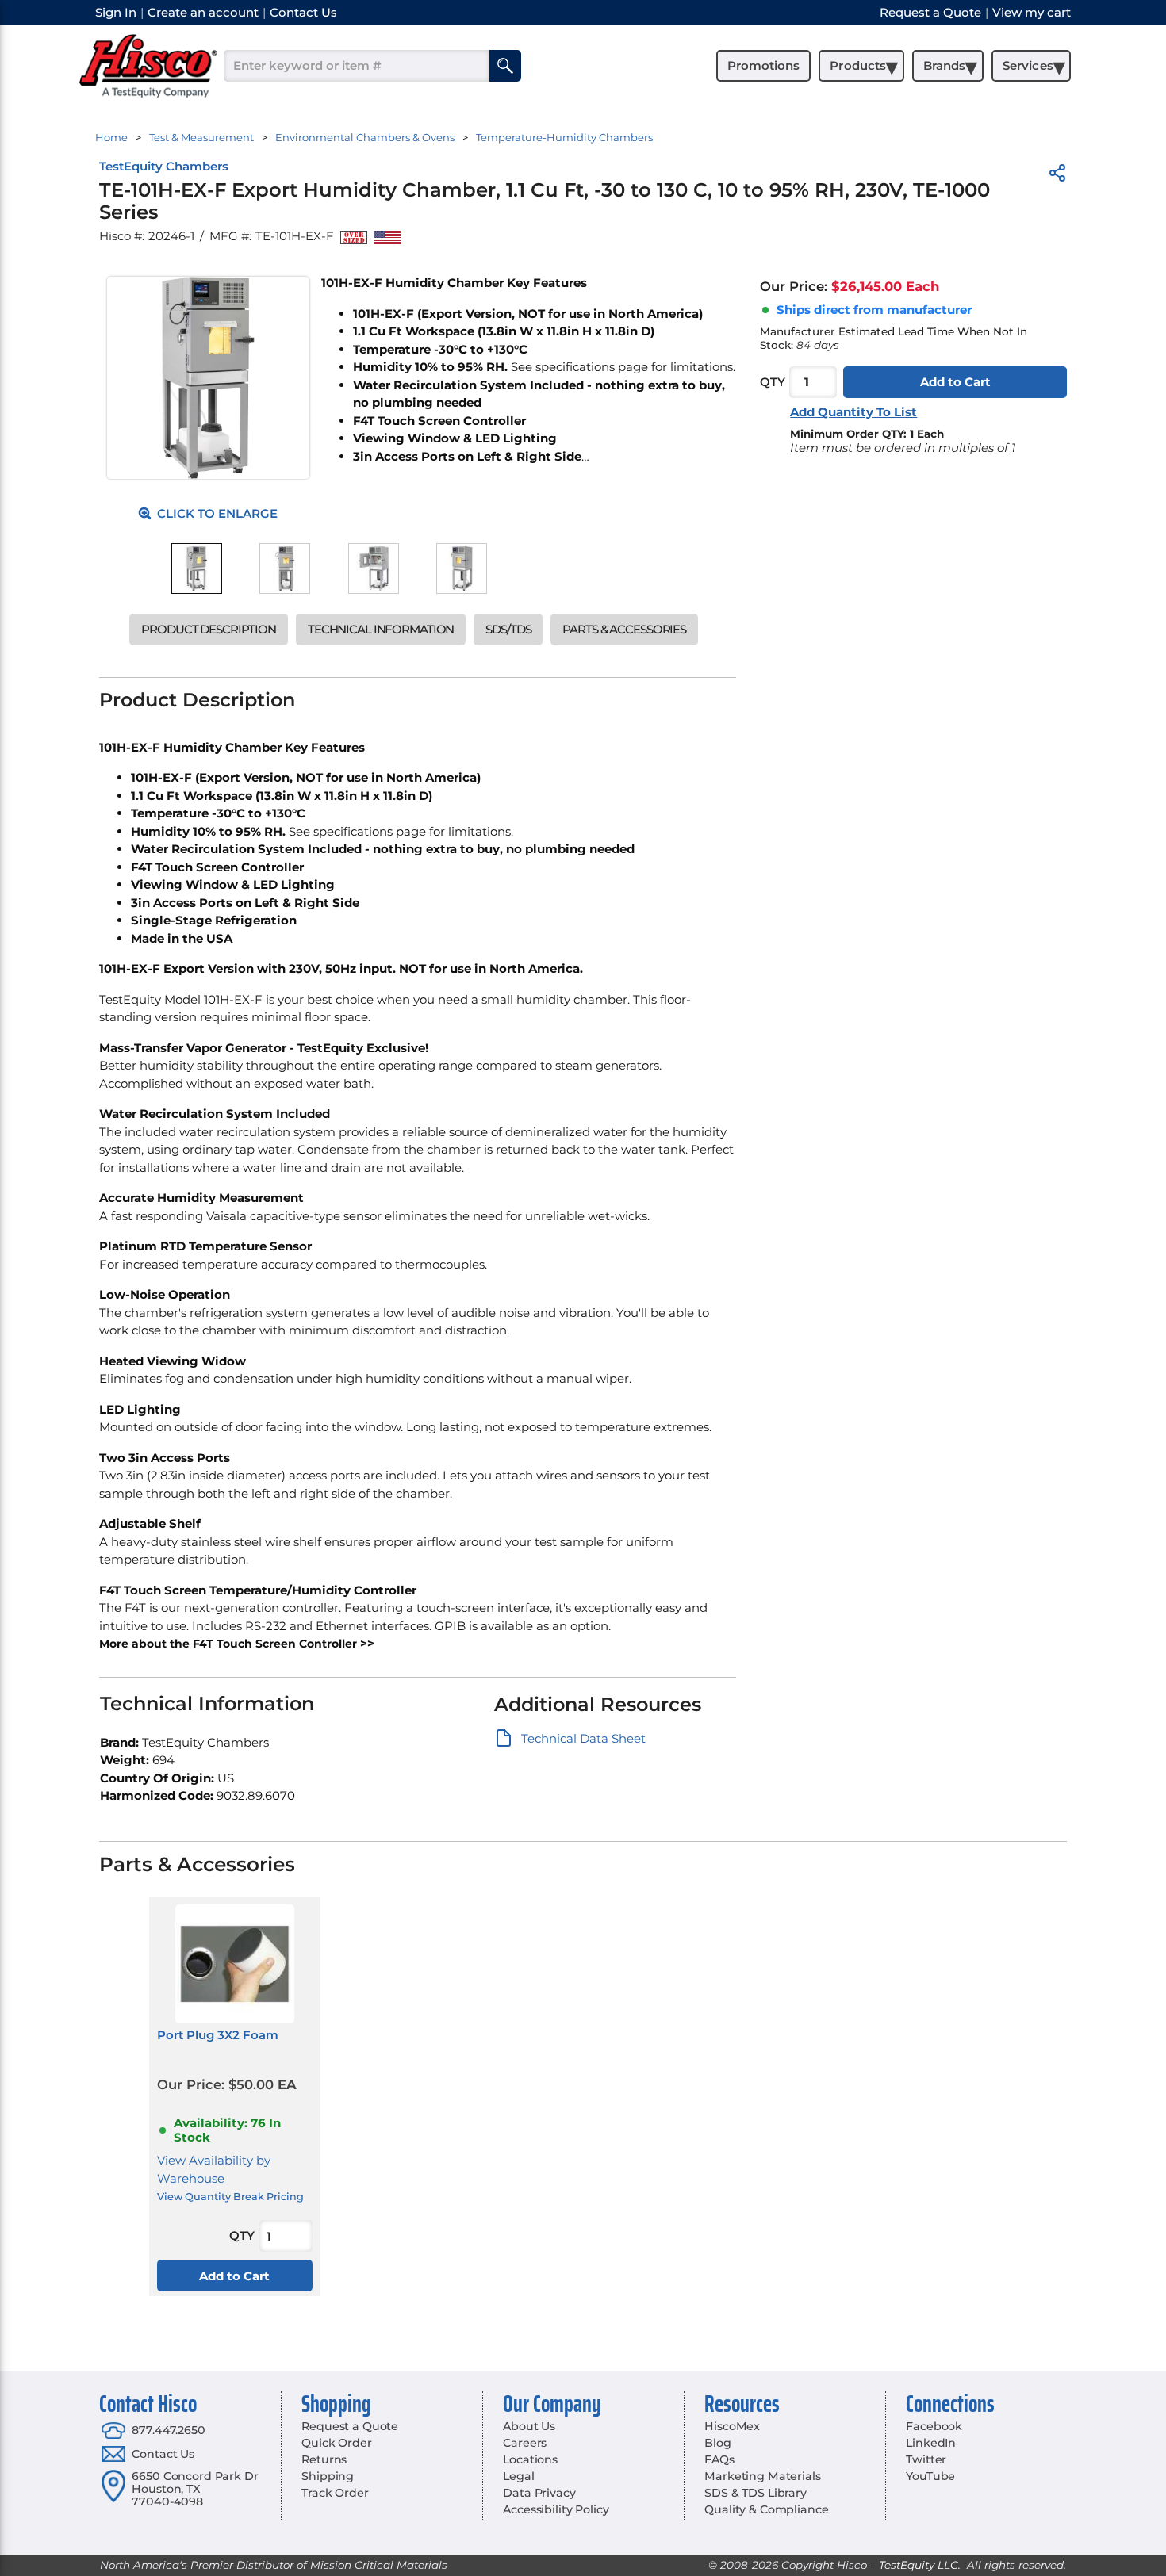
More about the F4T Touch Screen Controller (228, 1644)
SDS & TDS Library (756, 2493)
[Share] (1057, 176)
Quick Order (336, 2443)
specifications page (592, 367)
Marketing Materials (762, 2476)
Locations (530, 2459)
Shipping (328, 2476)
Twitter (926, 2459)
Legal (518, 2476)
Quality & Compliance (766, 2509)
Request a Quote (350, 2426)
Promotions (763, 65)
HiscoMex (732, 2426)
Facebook (934, 2426)
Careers (525, 2443)
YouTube (930, 2476)
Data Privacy (539, 2493)
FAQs (719, 2459)
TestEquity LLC (919, 2565)
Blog (717, 2443)
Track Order (335, 2493)
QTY (773, 382)
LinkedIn (931, 2443)
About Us (529, 2426)
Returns (324, 2459)
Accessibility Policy (556, 2509)
